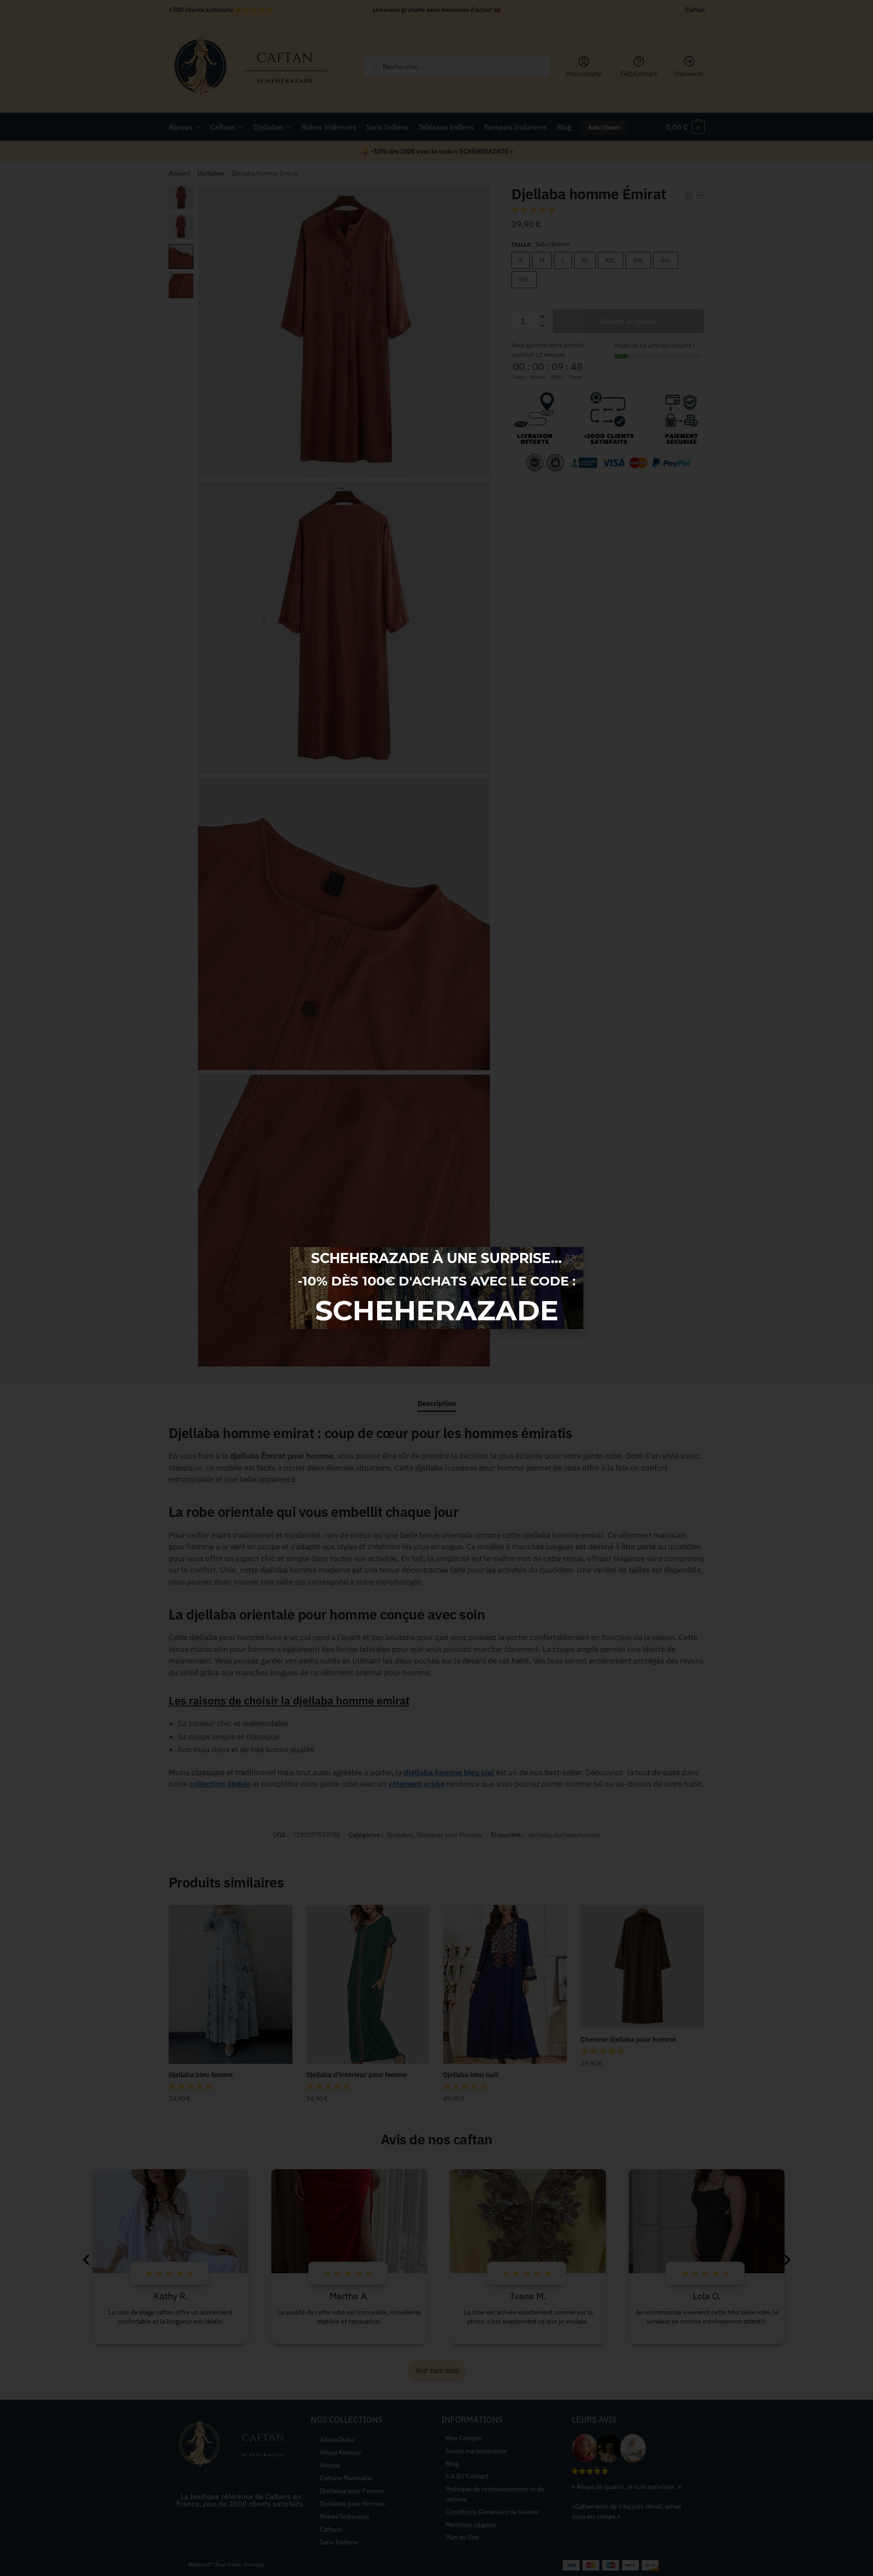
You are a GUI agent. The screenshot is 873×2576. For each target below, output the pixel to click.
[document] (436, 1288)
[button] (571, 1260)
